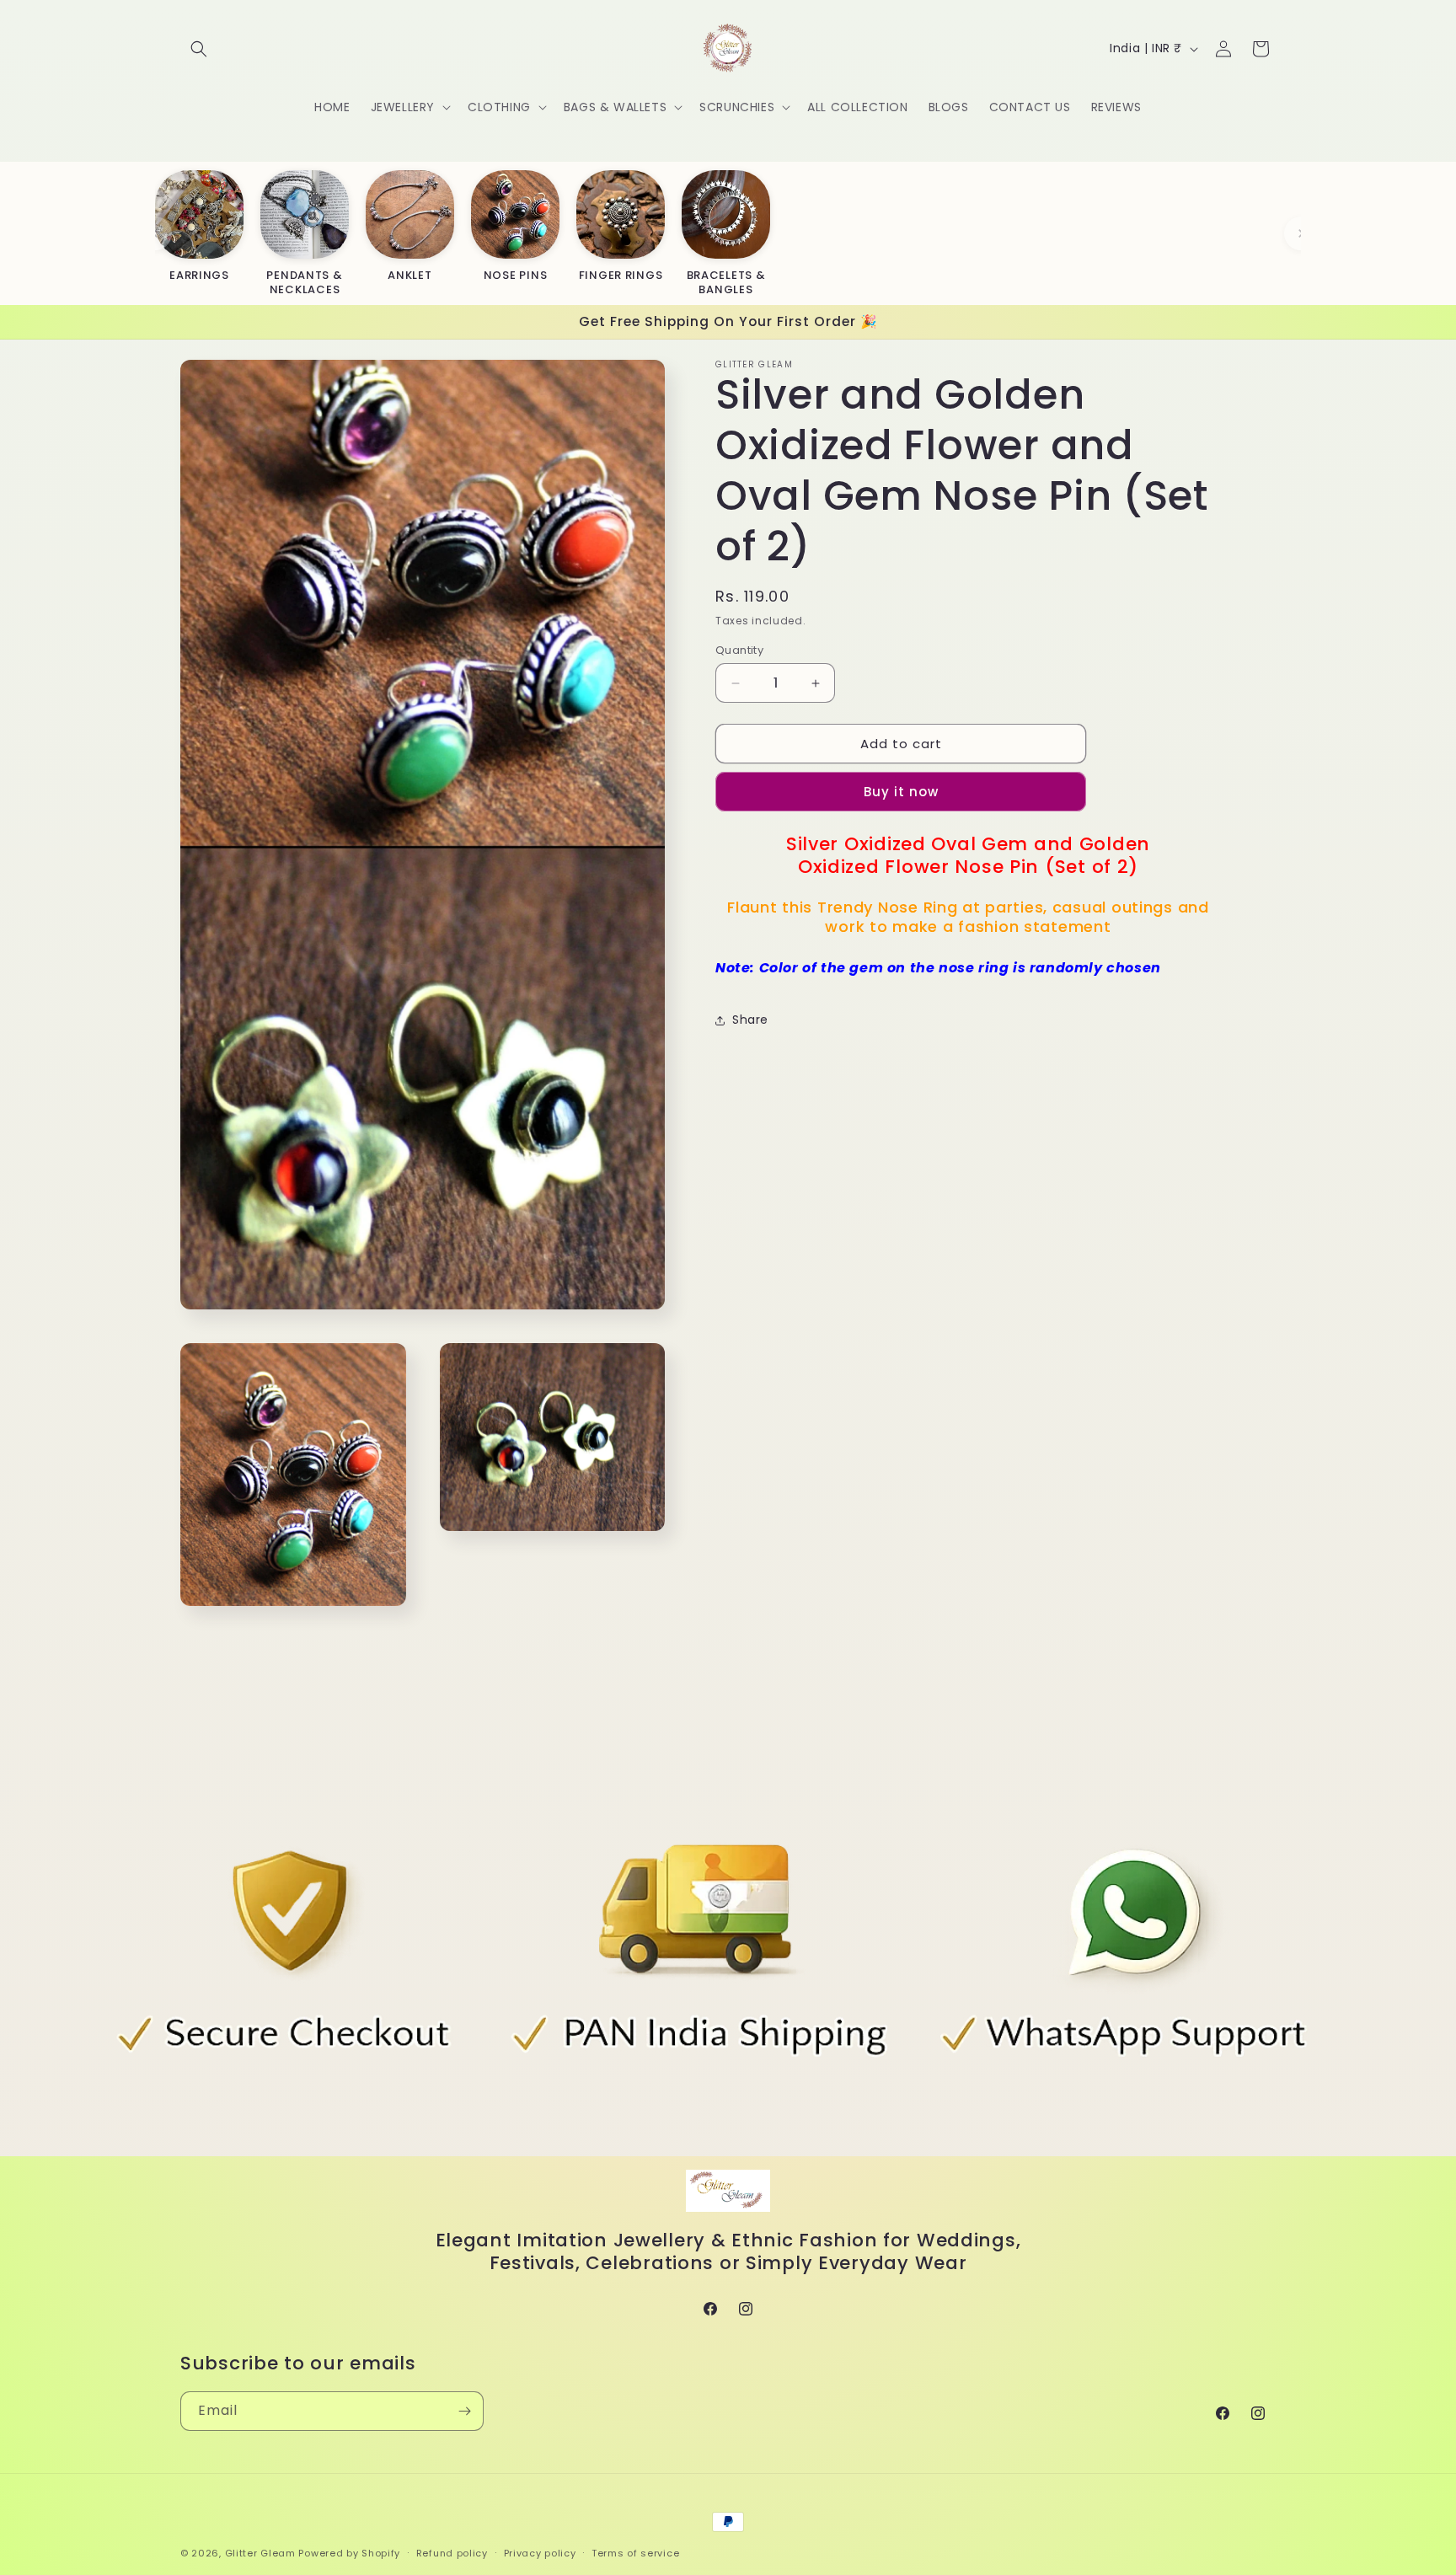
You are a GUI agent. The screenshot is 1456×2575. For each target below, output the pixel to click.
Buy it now (901, 792)
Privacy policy (540, 2553)
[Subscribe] (464, 2411)
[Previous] (155, 233)
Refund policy (452, 2553)
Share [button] (750, 1020)
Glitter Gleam (260, 2553)
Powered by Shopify (349, 2553)
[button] (199, 49)
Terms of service (635, 2553)
